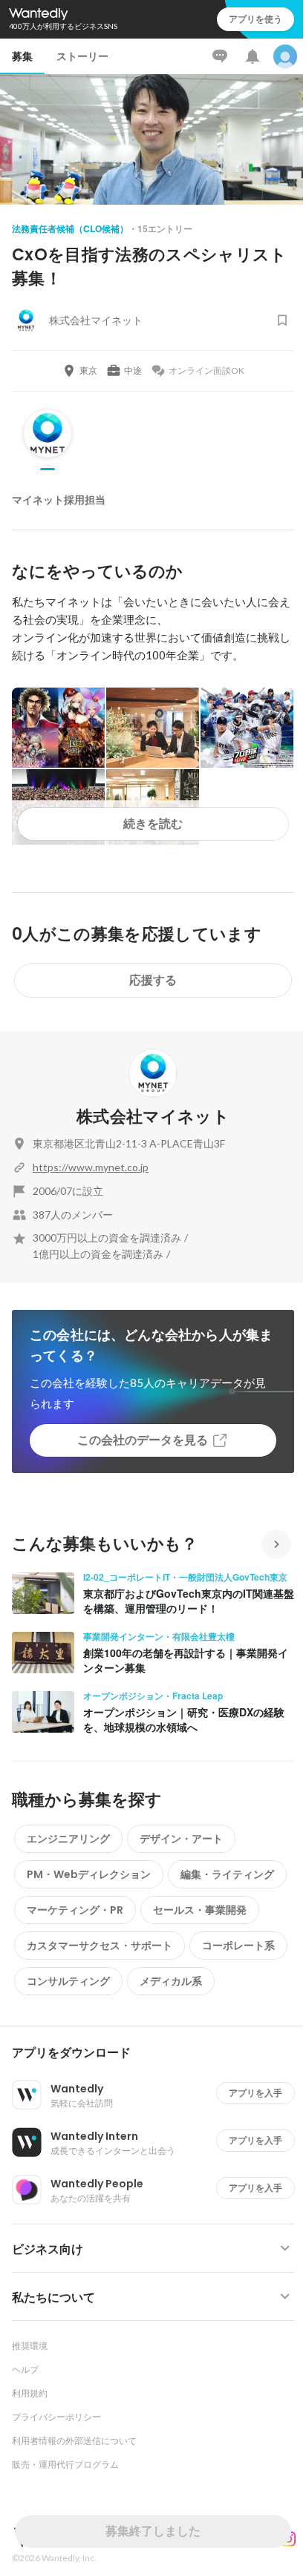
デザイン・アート (181, 1839)
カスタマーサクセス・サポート (100, 1946)
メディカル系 (171, 1981)
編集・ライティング (227, 1874)
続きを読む (153, 824)
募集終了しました (153, 2531)
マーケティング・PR (75, 1910)
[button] (159, 2053)
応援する (153, 980)
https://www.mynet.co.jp (91, 1167)
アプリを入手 (255, 2093)
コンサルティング (68, 1981)
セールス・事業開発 (200, 1910)
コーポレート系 (238, 1946)
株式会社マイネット (153, 1117)
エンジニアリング (68, 1839)
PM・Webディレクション (89, 1874)
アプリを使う (255, 19)
